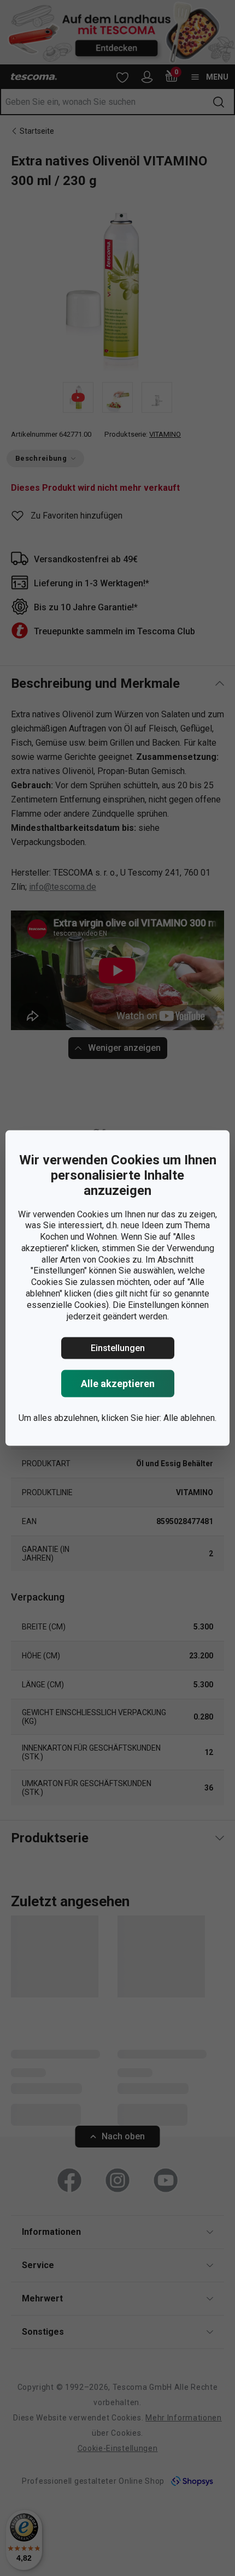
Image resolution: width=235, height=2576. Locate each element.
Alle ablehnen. (190, 1418)
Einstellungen (118, 1348)
